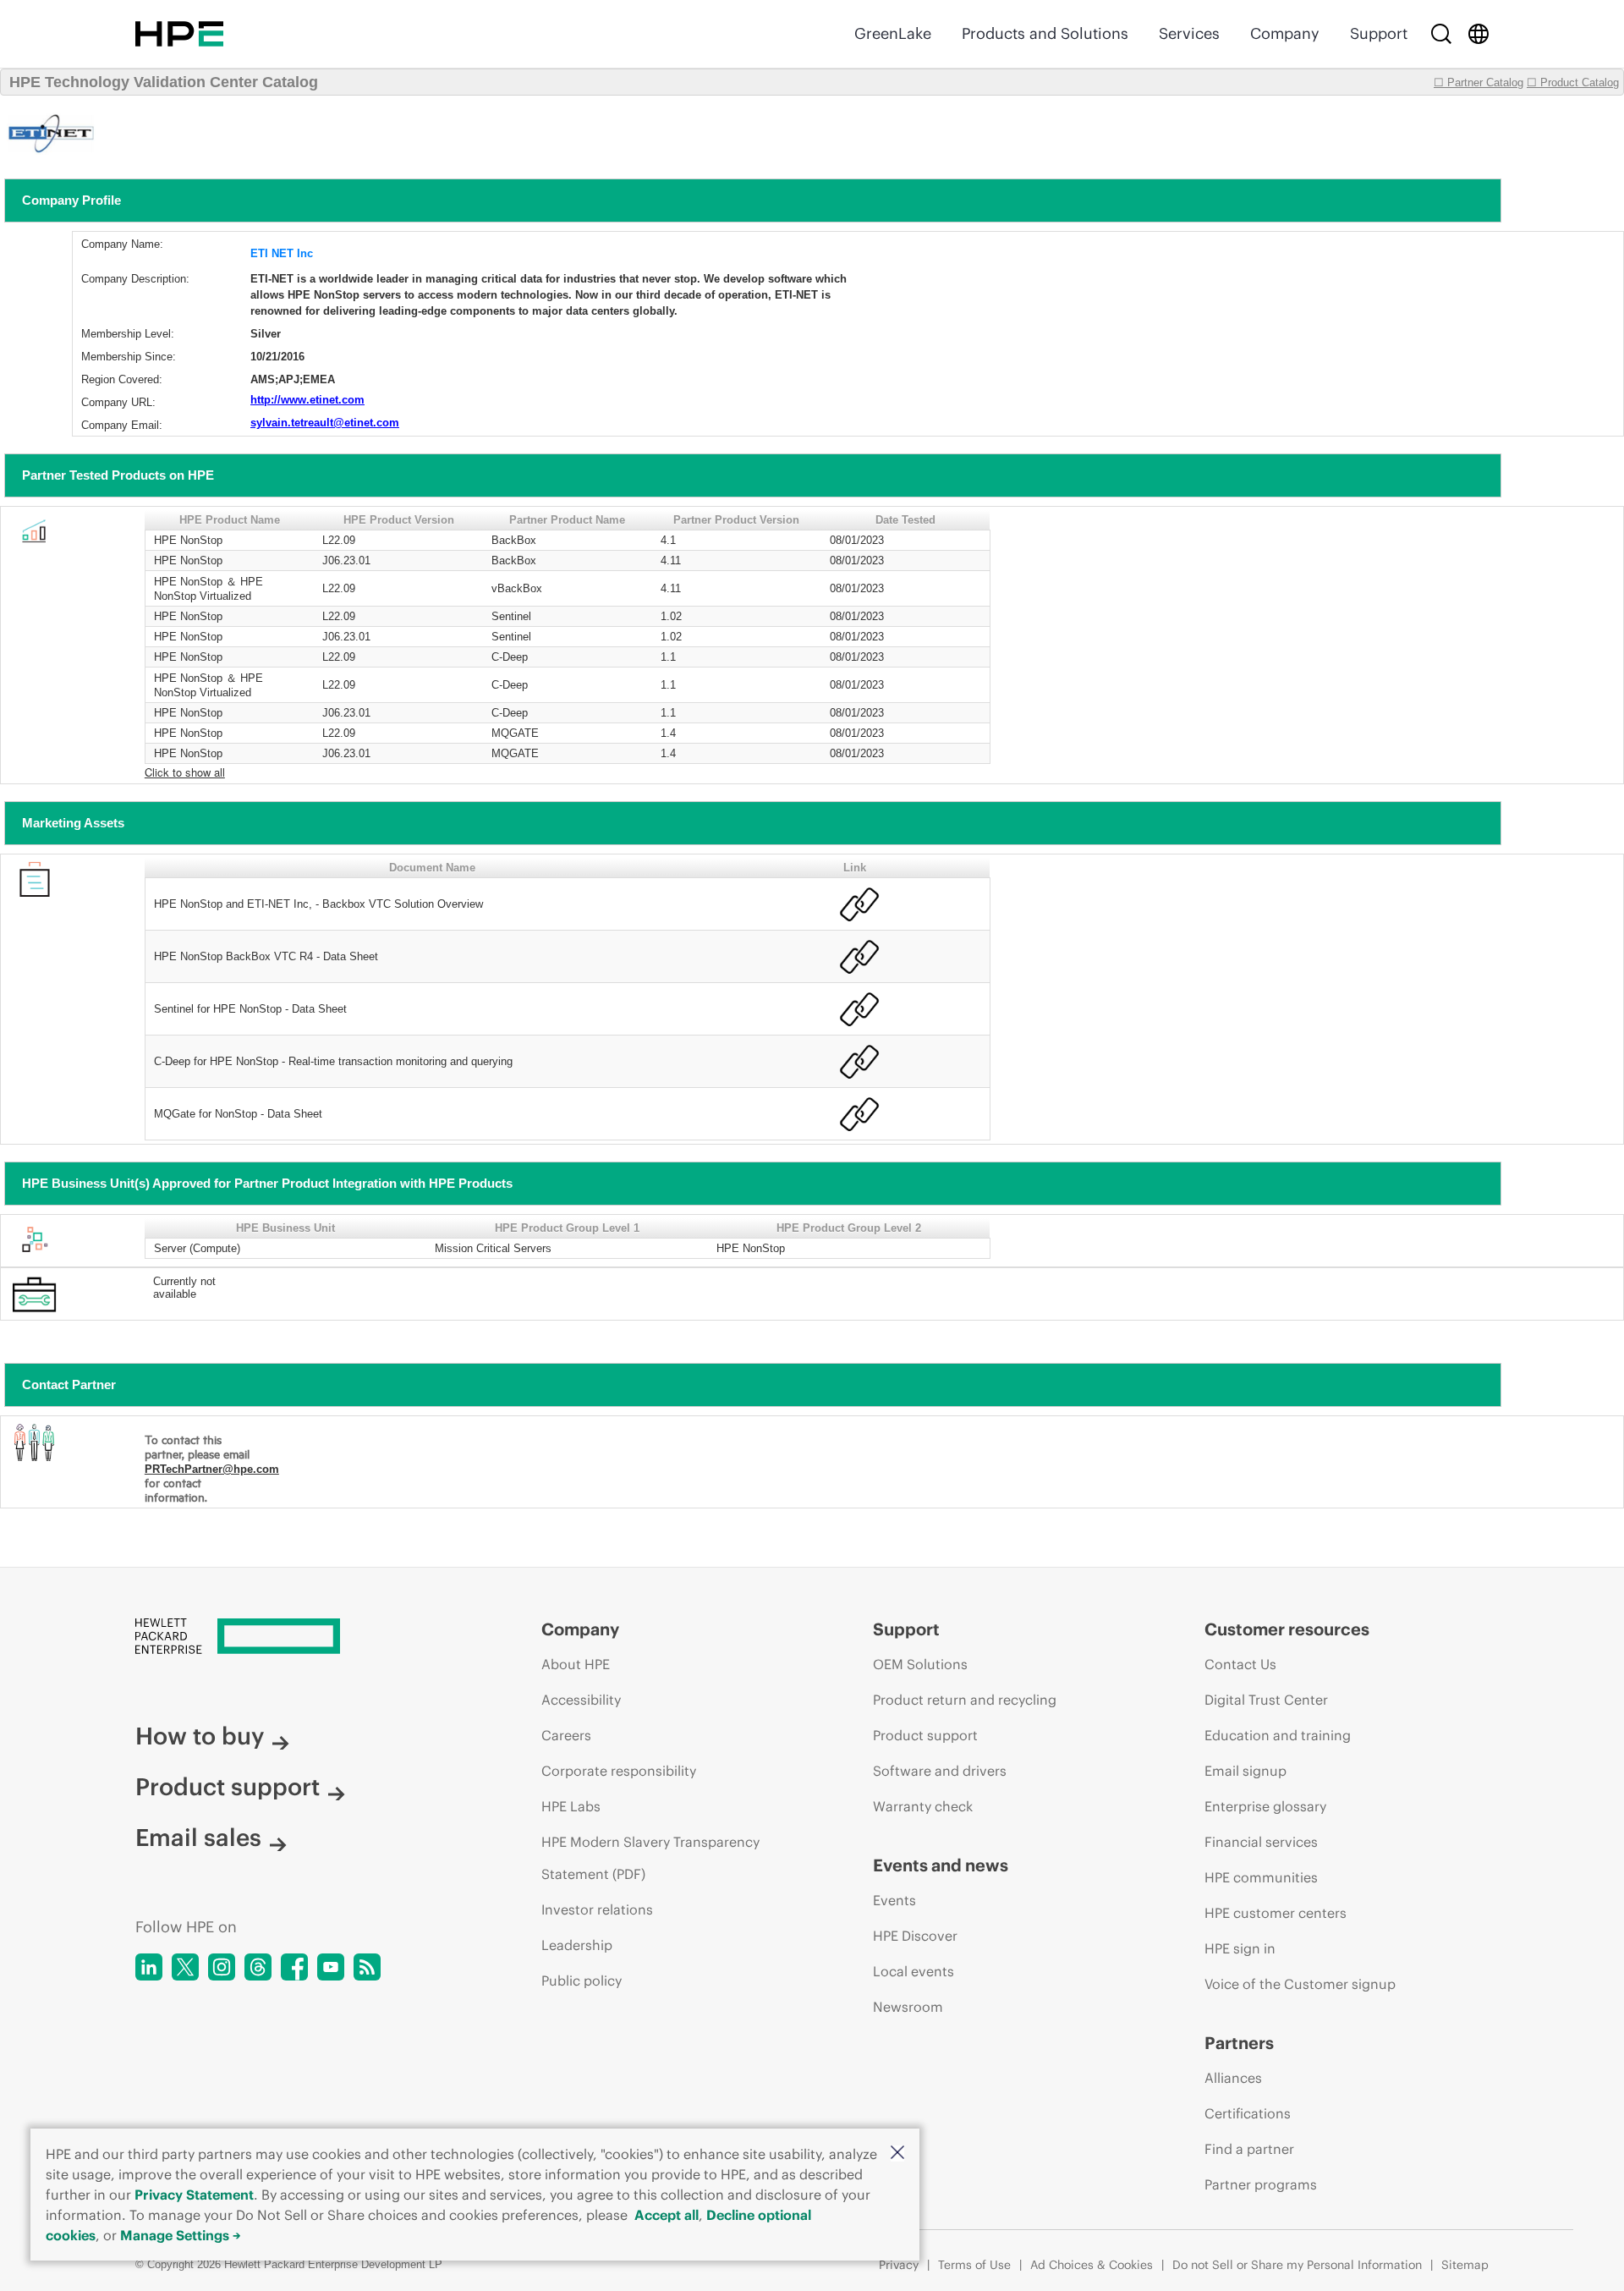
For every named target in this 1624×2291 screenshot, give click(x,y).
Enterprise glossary (1265, 1806)
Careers (566, 1735)
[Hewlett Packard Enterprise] (179, 34)
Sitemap (1465, 2265)
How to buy (200, 1736)
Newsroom (908, 2007)
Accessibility (581, 1700)
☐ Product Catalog (1573, 82)
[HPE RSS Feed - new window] (367, 1967)
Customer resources (1287, 1629)
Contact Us (1240, 1664)
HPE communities (1261, 1877)
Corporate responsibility (619, 1771)
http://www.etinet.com (307, 400)
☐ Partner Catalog (1479, 82)
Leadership (577, 1945)
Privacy (899, 2265)
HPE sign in (1240, 1948)
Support (1379, 33)
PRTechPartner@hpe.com (212, 1469)
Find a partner (1249, 2149)
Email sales (198, 1838)
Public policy (582, 1981)
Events (894, 1900)
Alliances (1233, 2078)
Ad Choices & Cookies (1092, 2265)
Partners (1239, 2043)
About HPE (576, 1664)
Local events (913, 1971)
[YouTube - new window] (331, 1967)
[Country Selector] (1479, 34)
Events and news (941, 1865)
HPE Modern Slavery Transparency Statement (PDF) (650, 1858)
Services (1189, 33)
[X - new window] (185, 1967)
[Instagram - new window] (222, 1967)
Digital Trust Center (1266, 1700)
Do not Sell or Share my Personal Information (1297, 2265)
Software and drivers (940, 1771)
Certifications (1248, 2113)
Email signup (1245, 1771)
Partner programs (1261, 2184)
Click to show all (185, 772)
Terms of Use (974, 2265)
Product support (228, 1787)
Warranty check (923, 1806)
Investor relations (597, 1909)
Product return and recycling (965, 1700)
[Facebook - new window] (294, 1967)
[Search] (1441, 34)
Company (1285, 33)
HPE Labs (571, 1806)
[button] (897, 2154)
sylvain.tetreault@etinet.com (325, 423)
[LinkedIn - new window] (149, 1967)
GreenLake (893, 33)
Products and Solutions (1045, 33)
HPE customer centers (1276, 1913)
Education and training (1278, 1735)
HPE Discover (915, 1936)
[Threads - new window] (258, 1967)
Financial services (1261, 1842)
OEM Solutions (920, 1664)
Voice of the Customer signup (1300, 1984)
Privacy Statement (194, 2195)
